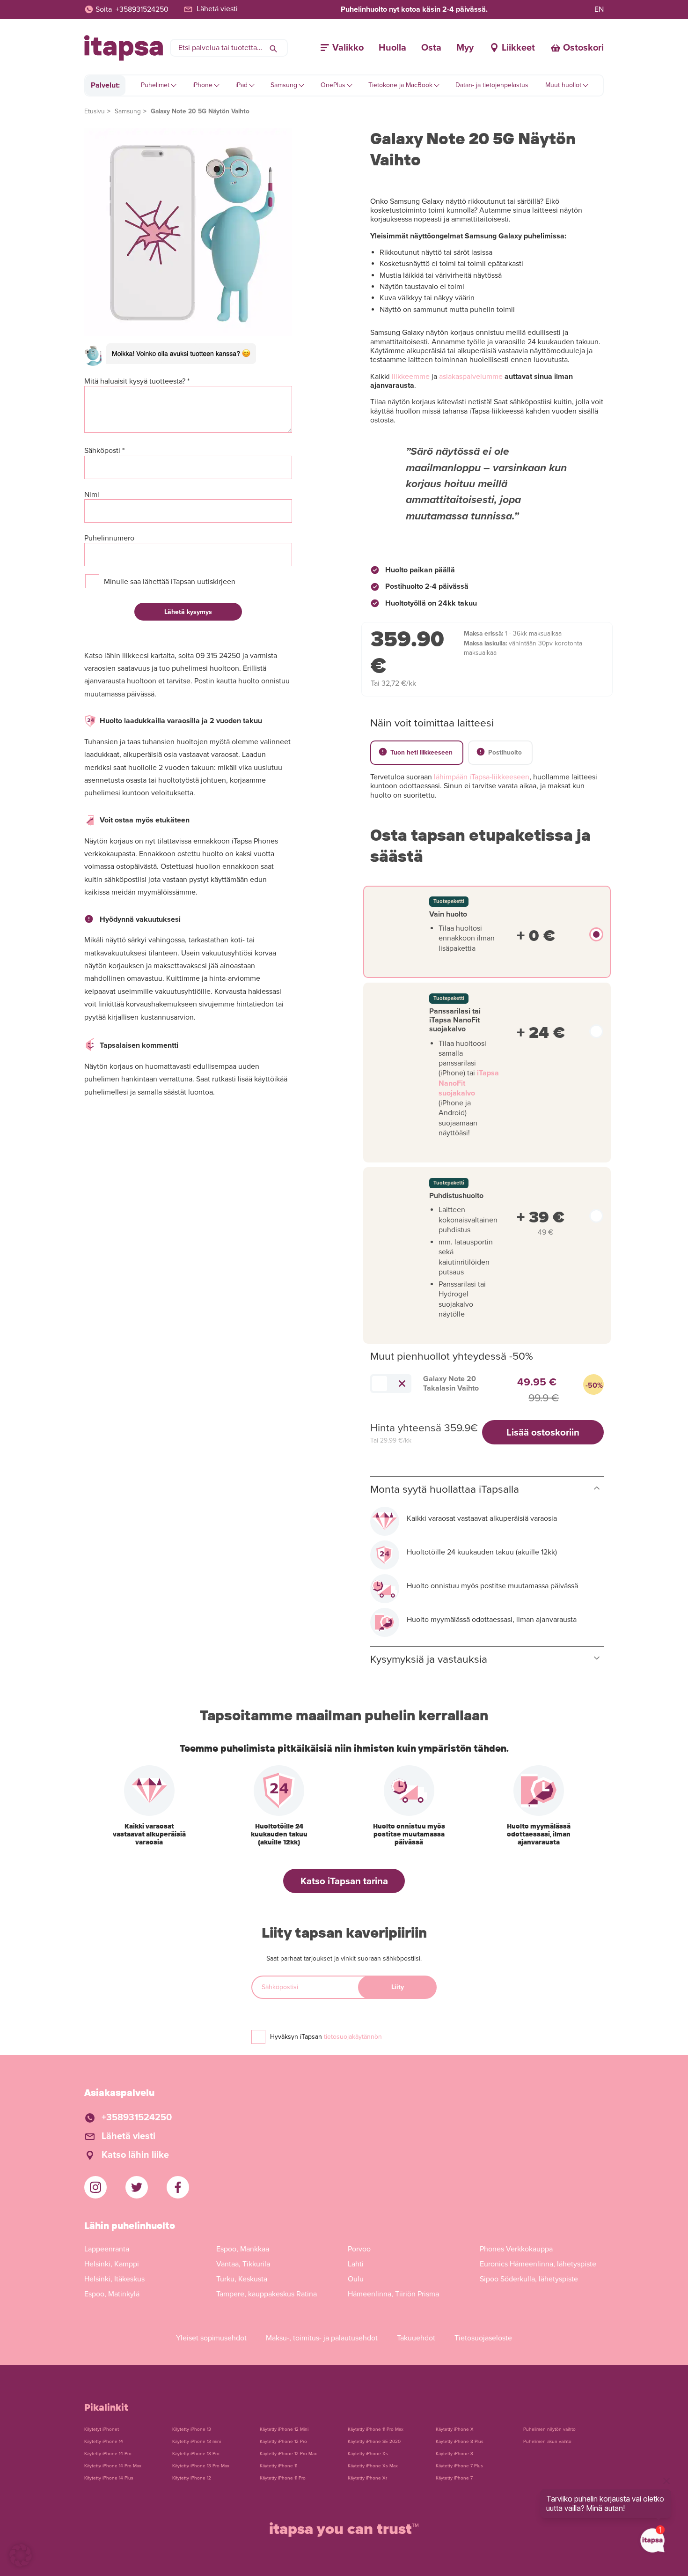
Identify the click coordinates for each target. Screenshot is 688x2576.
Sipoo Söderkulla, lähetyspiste (529, 2279)
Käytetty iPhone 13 (192, 2429)
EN (599, 9)
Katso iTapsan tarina (344, 1881)
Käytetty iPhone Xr (367, 2478)
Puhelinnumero (109, 538)
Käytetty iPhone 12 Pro (283, 2442)
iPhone (202, 85)
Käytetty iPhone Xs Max (373, 2466)
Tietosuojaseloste (483, 2338)
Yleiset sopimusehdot (211, 2338)
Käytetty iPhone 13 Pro (196, 2454)
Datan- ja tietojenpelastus (492, 85)
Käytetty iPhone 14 (104, 2442)
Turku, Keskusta (242, 2279)
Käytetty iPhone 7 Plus (459, 2466)
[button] (21, 2555)
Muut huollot (563, 85)
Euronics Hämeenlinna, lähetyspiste (538, 2264)
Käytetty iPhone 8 (454, 2454)
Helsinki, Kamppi (112, 2264)
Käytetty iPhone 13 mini (197, 2442)
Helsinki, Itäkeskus (114, 2279)
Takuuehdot (416, 2338)
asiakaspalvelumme (471, 377)
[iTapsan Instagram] (95, 2187)
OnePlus (333, 85)
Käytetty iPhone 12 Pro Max (288, 2454)
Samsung (284, 85)
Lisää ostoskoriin (543, 1432)
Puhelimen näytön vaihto (549, 2429)
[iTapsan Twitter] (137, 2187)
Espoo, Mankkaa (243, 2249)
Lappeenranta (107, 2249)
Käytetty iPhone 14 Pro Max (113, 2466)
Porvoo (359, 2249)
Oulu (356, 2279)
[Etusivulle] (124, 48)
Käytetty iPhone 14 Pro (108, 2454)
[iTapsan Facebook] (178, 2187)
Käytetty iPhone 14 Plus (109, 2478)
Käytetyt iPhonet (102, 2429)
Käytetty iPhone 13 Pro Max (201, 2466)
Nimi (92, 495)
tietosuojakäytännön (353, 2037)
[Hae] (273, 48)
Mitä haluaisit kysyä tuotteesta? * (137, 381)
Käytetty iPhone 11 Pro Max (376, 2429)
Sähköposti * (104, 451)
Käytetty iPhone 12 (192, 2478)
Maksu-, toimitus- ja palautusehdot (322, 2338)
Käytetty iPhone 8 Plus (460, 2442)
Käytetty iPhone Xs (368, 2454)
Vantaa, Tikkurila (243, 2264)
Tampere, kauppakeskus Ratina (267, 2294)
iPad (242, 85)
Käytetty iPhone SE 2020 (374, 2442)
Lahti (356, 2264)
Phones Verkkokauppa (516, 2249)
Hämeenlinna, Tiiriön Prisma (393, 2294)
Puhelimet (155, 85)
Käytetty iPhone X (455, 2429)
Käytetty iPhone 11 (278, 2466)
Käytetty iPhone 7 (454, 2478)
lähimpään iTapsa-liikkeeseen (482, 777)
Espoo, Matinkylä (112, 2294)
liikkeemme (411, 377)
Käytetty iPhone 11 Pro (283, 2478)
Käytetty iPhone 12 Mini (284, 2429)
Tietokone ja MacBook (400, 85)
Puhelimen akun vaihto (547, 2442)
